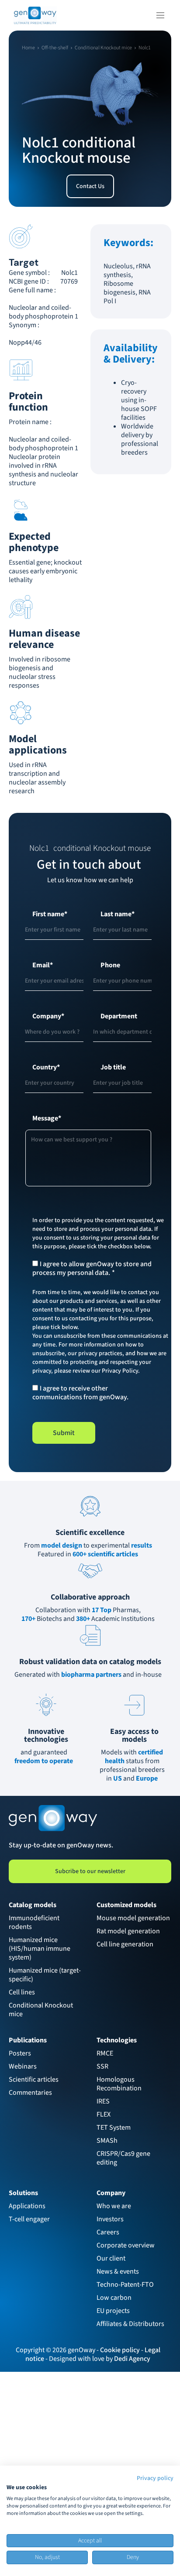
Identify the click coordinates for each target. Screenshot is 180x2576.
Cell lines (22, 1992)
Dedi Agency (132, 2359)
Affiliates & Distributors (130, 2324)
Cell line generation (125, 1944)
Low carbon (114, 2298)
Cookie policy (120, 2350)
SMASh (107, 2141)
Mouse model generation (133, 1918)
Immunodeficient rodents (35, 1922)
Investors (110, 2219)
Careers (108, 2232)
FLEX (104, 2114)
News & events (118, 2271)
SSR (102, 2066)
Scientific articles (34, 2079)
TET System (114, 2127)
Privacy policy (155, 2478)
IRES (103, 2101)
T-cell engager (29, 2219)
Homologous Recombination (119, 2084)
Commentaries (30, 2093)
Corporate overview (126, 2245)
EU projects (113, 2311)
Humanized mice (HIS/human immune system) (40, 1949)
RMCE (105, 2053)
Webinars (23, 2066)
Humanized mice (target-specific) (45, 1975)
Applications (27, 2206)
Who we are (114, 2206)
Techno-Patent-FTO (125, 2285)
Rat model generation (128, 1931)
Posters (20, 2053)
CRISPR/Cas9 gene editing (124, 2158)
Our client (111, 2258)
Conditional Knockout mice (42, 2010)
